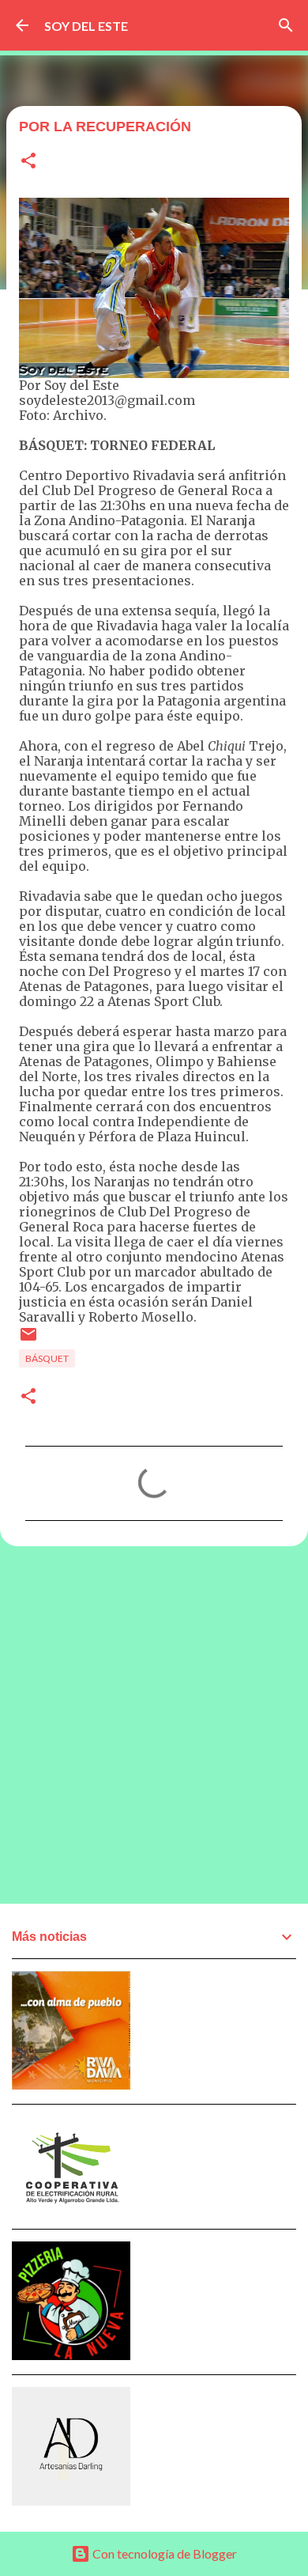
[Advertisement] (154, 1724)
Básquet (47, 1358)
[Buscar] (286, 25)
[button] (28, 162)
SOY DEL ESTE (86, 26)
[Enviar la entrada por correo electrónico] (28, 1340)
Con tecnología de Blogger (163, 2553)
